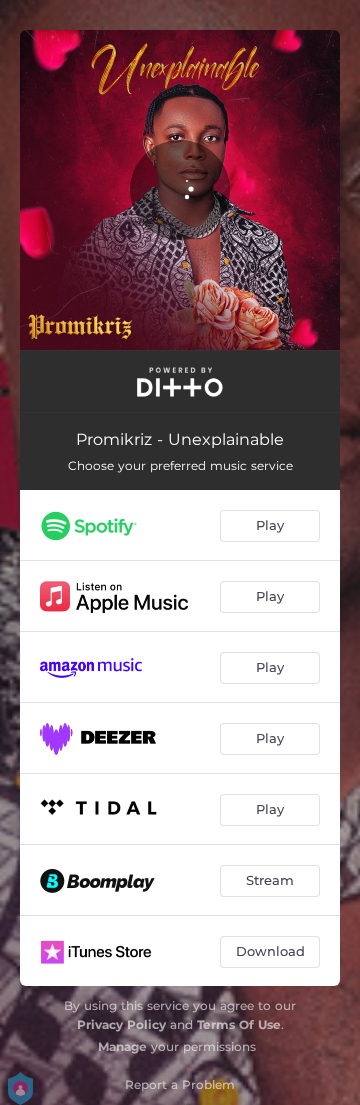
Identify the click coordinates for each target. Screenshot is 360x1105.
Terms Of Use (239, 1024)
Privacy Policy (121, 1024)
